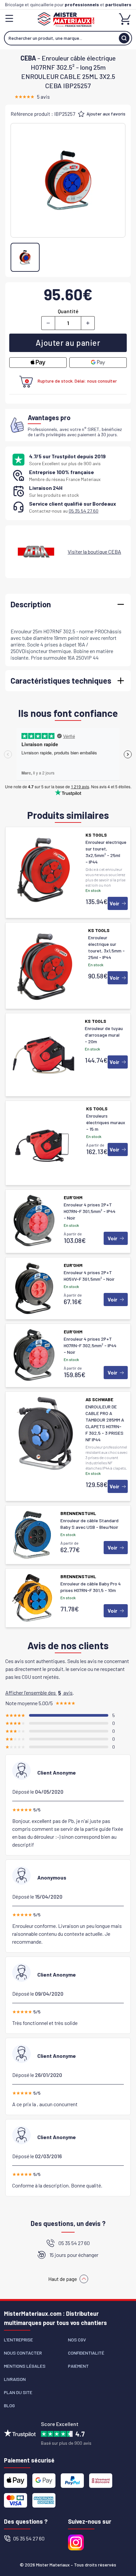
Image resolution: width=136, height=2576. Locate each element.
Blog (9, 2405)
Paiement (78, 2366)
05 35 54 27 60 (84, 511)
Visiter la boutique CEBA (94, 552)
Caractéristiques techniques (61, 681)
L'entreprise (18, 2340)
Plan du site (18, 2392)
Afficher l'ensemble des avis (39, 1692)
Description (31, 604)
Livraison (15, 2379)
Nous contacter (23, 2353)
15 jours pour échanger (74, 2255)
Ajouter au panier (68, 343)
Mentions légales (25, 2366)
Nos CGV (77, 2340)
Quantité (68, 311)
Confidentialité (86, 2353)
